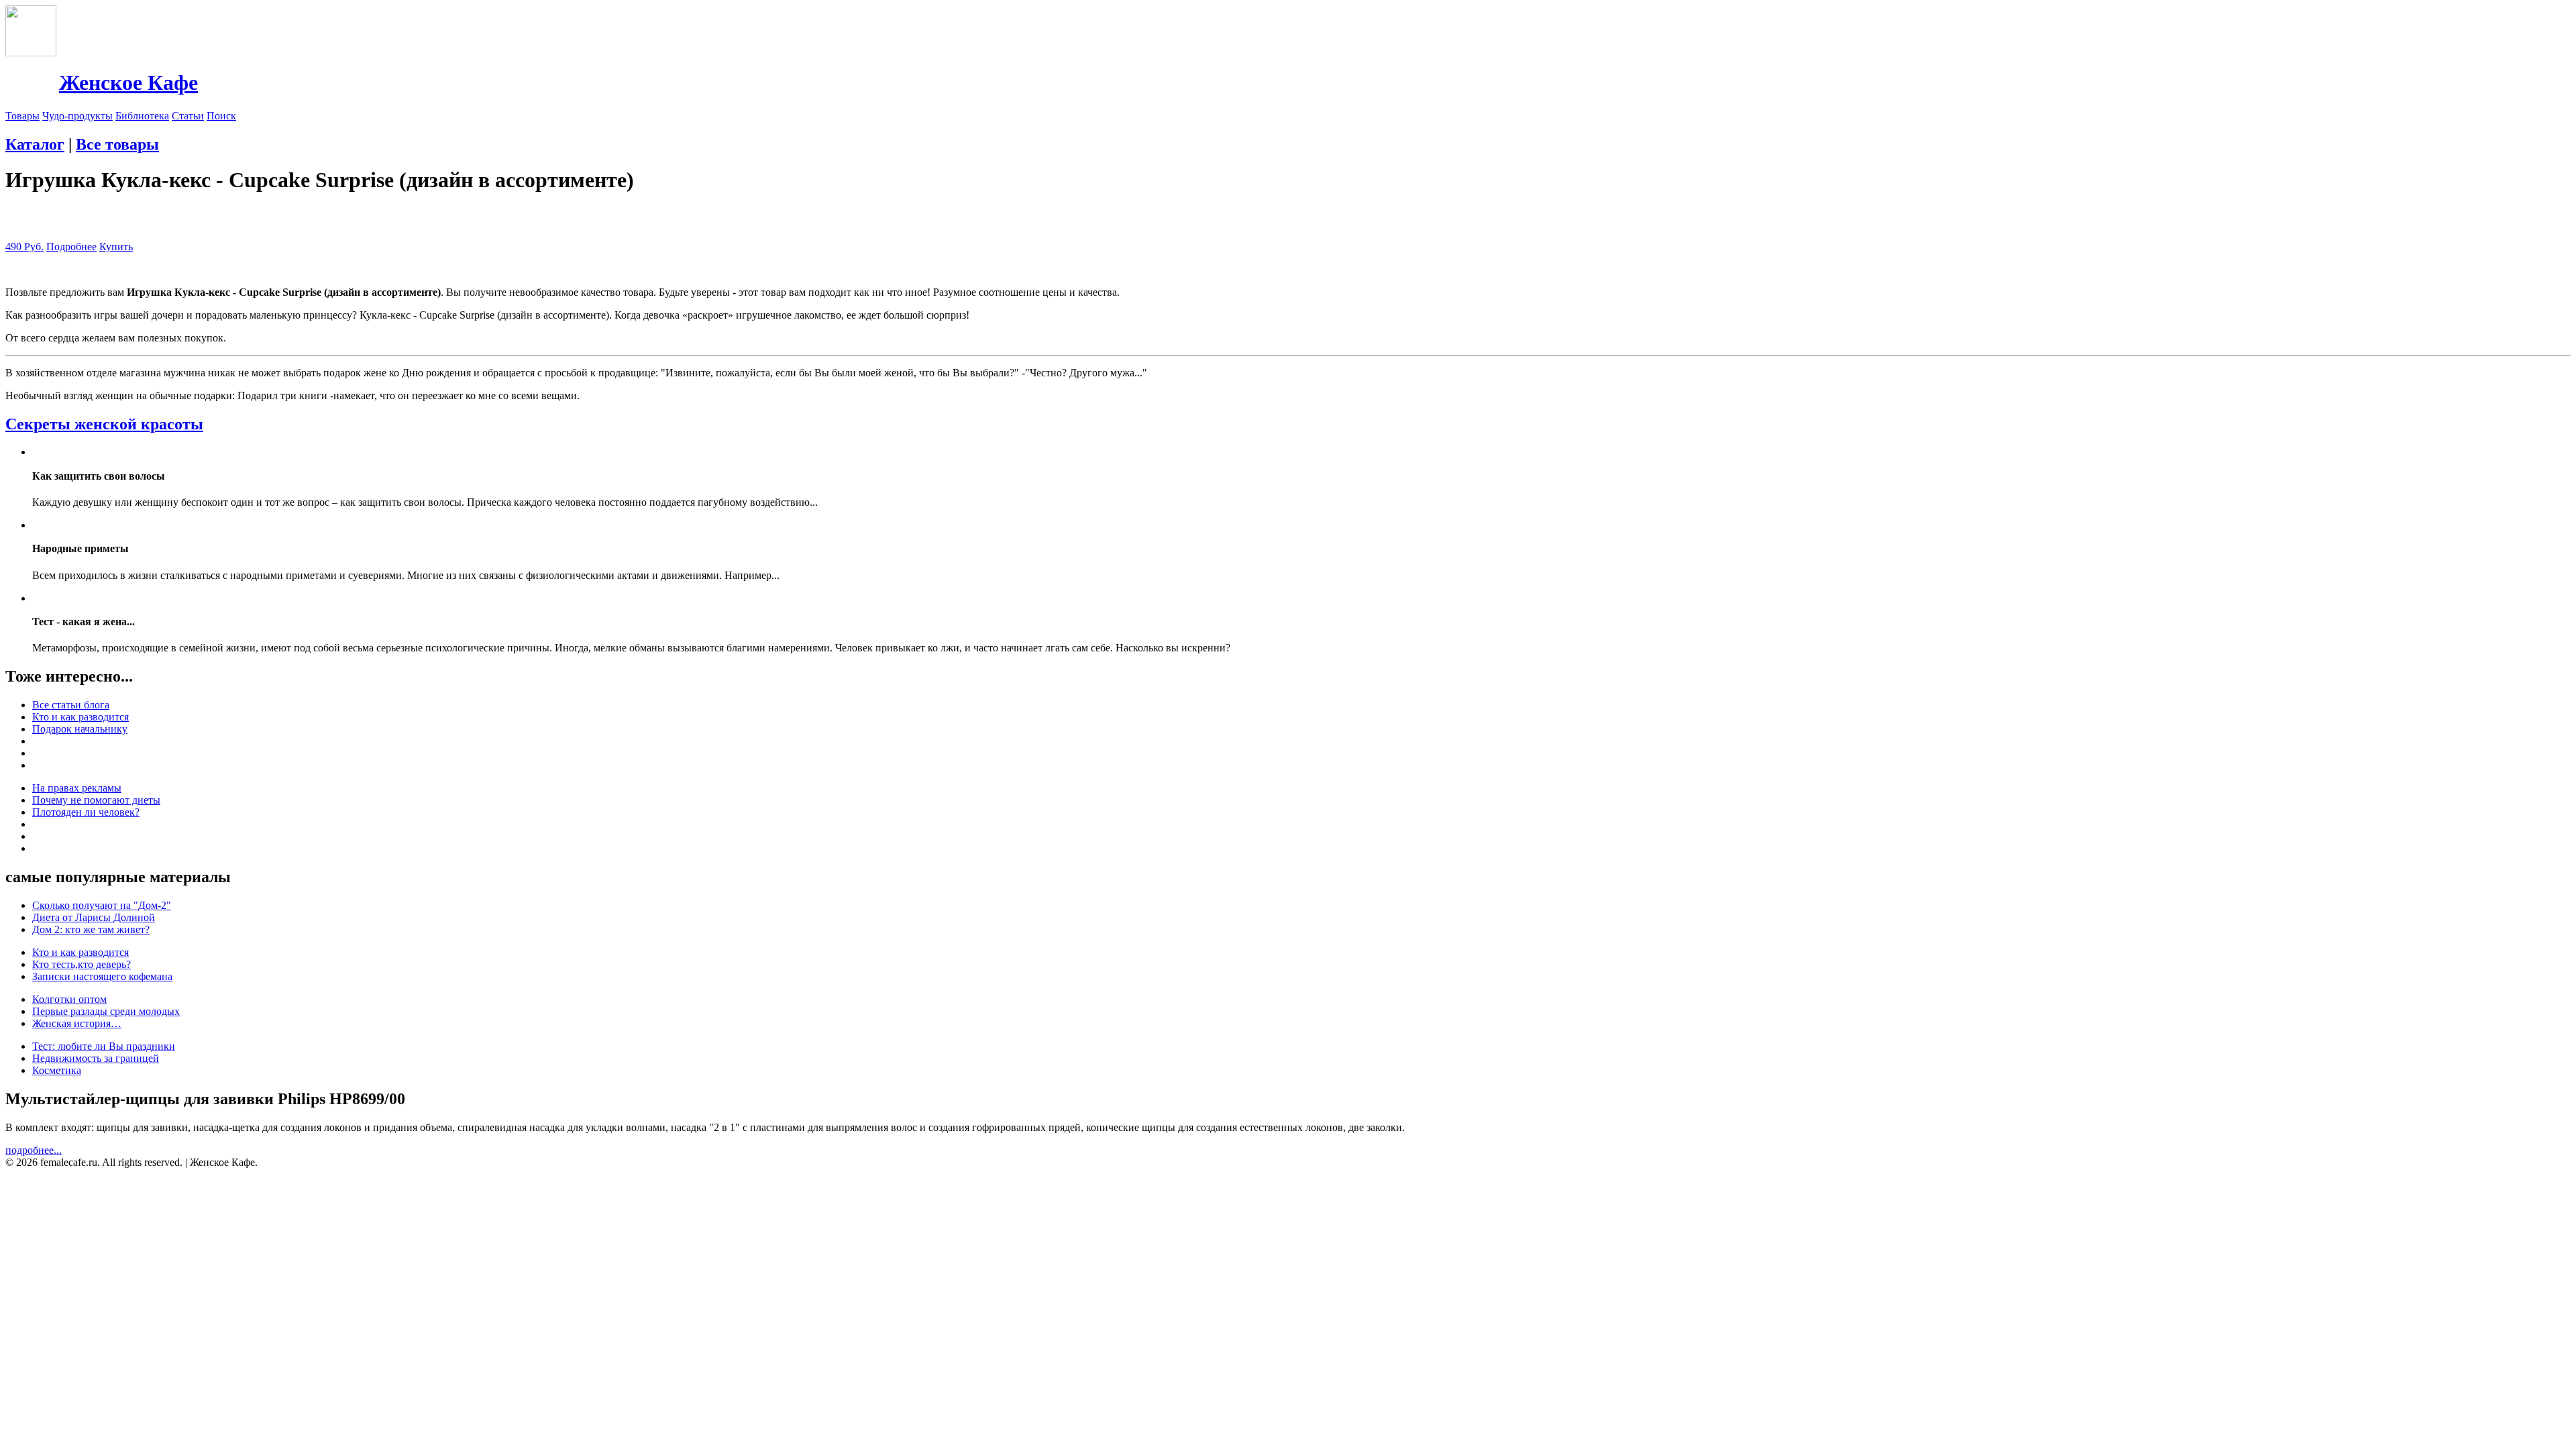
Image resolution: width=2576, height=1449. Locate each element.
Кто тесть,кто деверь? (82, 964)
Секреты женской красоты (104, 424)
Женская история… (77, 1023)
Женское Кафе (128, 83)
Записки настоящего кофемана (102, 976)
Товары (22, 116)
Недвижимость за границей (96, 1058)
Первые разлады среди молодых (106, 1011)
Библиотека (142, 116)
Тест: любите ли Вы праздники (104, 1046)
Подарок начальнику (80, 729)
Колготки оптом (69, 999)
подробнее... (34, 1150)
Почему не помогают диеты (96, 800)
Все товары (117, 144)
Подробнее (71, 247)
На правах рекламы (77, 788)
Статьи (188, 116)
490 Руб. (24, 247)
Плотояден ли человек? (86, 812)
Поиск (221, 116)
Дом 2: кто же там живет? (91, 929)
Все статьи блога (71, 705)
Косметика (57, 1070)
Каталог (35, 144)
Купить (116, 247)
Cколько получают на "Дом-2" (102, 905)
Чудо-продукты (77, 116)
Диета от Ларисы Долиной (94, 917)
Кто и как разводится (80, 717)
